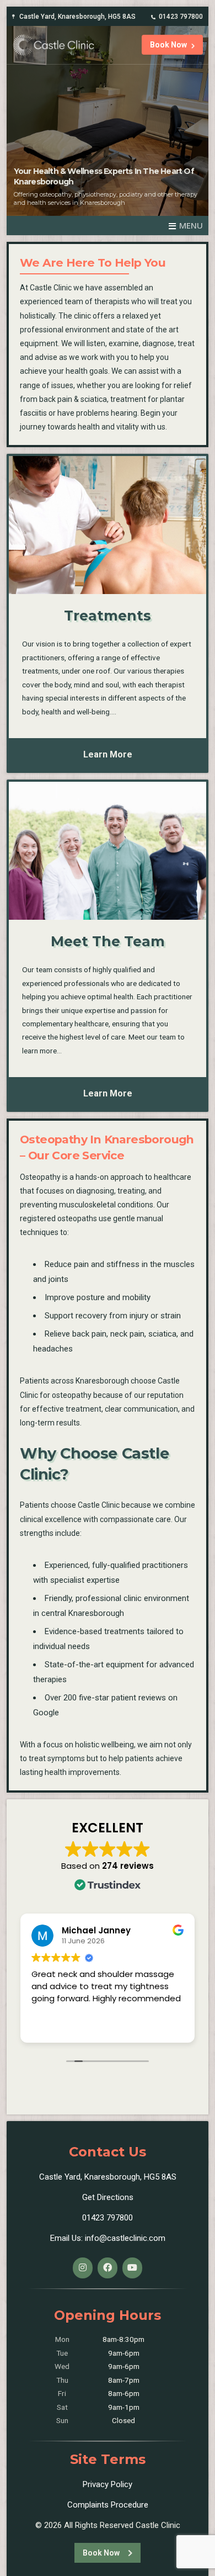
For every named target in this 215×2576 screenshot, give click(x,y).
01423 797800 (181, 17)
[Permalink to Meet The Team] (108, 851)
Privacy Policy (108, 2484)
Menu (191, 225)
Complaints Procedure (108, 2505)
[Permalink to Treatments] (108, 525)
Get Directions (108, 2197)
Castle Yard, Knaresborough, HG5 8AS (77, 17)
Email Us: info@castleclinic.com (108, 2238)
